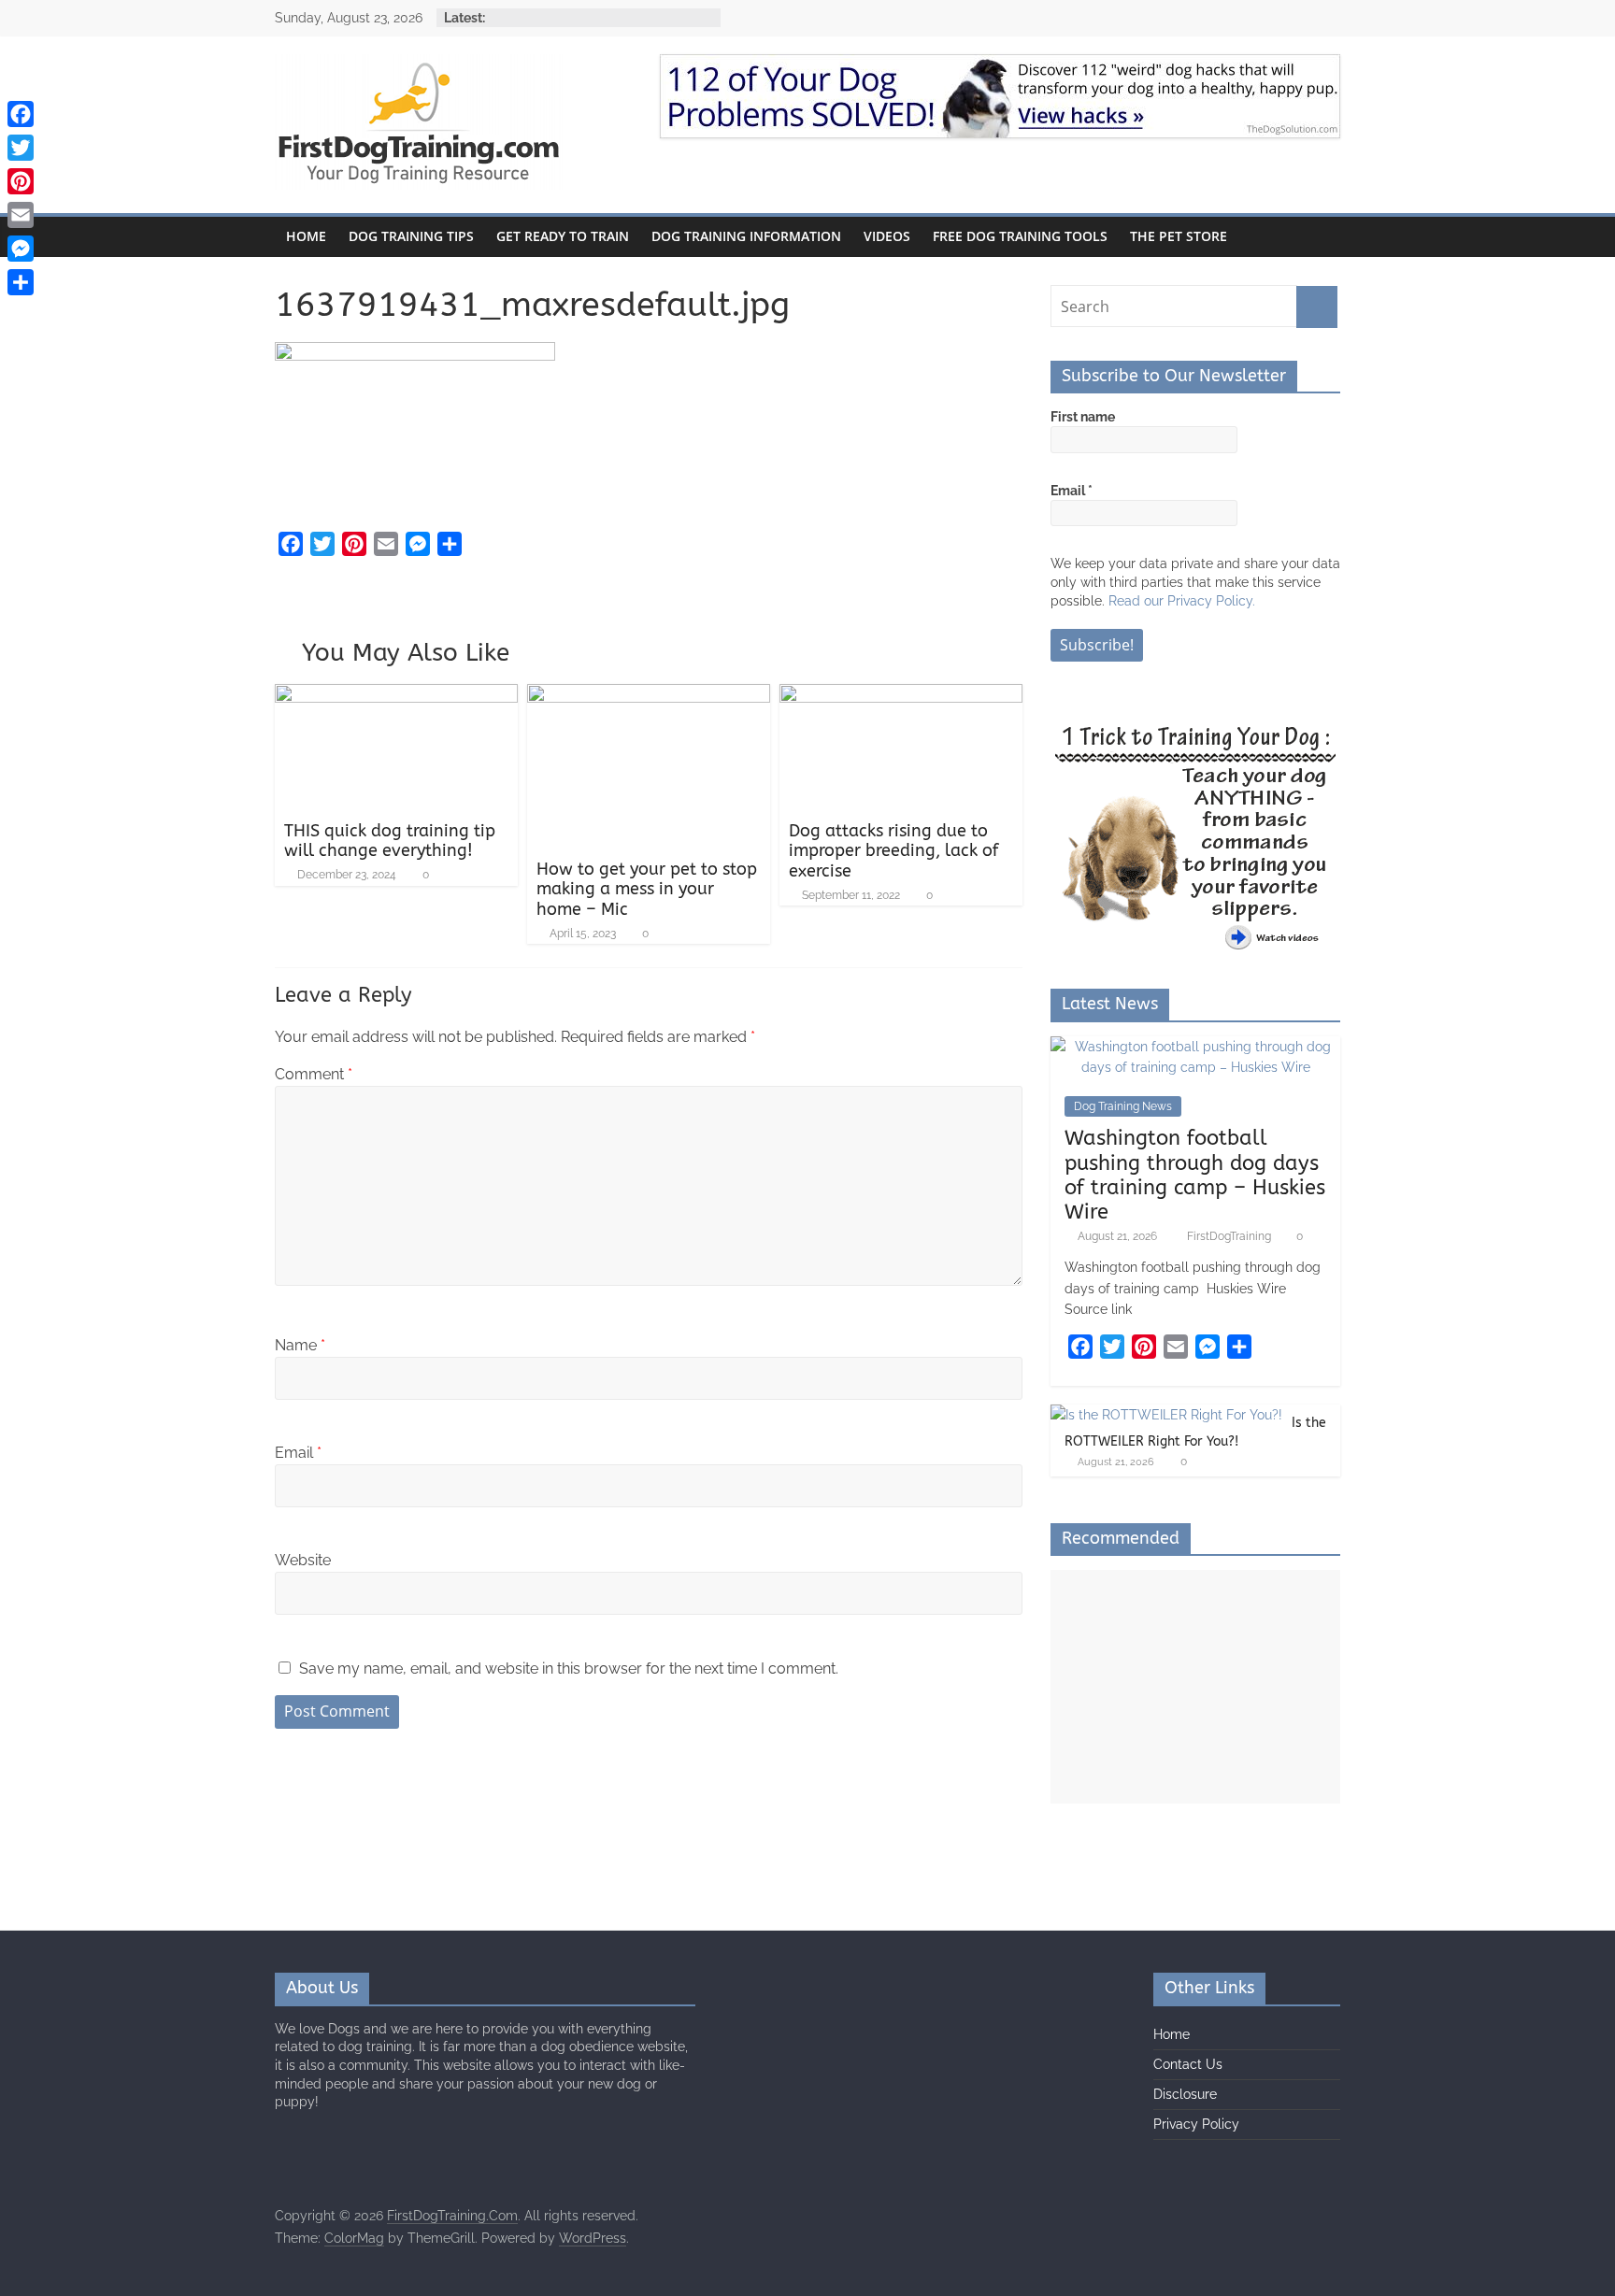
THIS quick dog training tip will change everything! (390, 841)
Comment (314, 1074)
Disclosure (1185, 2094)
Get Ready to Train (563, 236)
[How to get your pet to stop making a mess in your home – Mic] (649, 696)
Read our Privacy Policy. (1182, 601)
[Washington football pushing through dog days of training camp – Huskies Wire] (1195, 1047)
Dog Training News (1123, 1106)
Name (300, 1345)
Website (303, 1560)
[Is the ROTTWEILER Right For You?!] (1166, 1415)
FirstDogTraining (1230, 1236)
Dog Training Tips (411, 236)
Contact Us (1188, 2064)
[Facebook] (21, 114)
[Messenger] (21, 249)
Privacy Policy (1196, 2124)
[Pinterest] (21, 181)
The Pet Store (1179, 236)
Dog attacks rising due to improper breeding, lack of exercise (893, 851)
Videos (887, 236)
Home (306, 236)
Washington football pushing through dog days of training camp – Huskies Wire (1195, 1175)
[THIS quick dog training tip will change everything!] (396, 696)
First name (1083, 417)
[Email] (21, 215)
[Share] (21, 282)
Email (298, 1453)
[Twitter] (21, 148)
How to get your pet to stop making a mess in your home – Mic (647, 889)
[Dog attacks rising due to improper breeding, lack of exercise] (901, 696)
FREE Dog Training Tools (1020, 236)
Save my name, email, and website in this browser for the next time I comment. (569, 1669)
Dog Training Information (746, 236)
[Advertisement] (1195, 1687)
